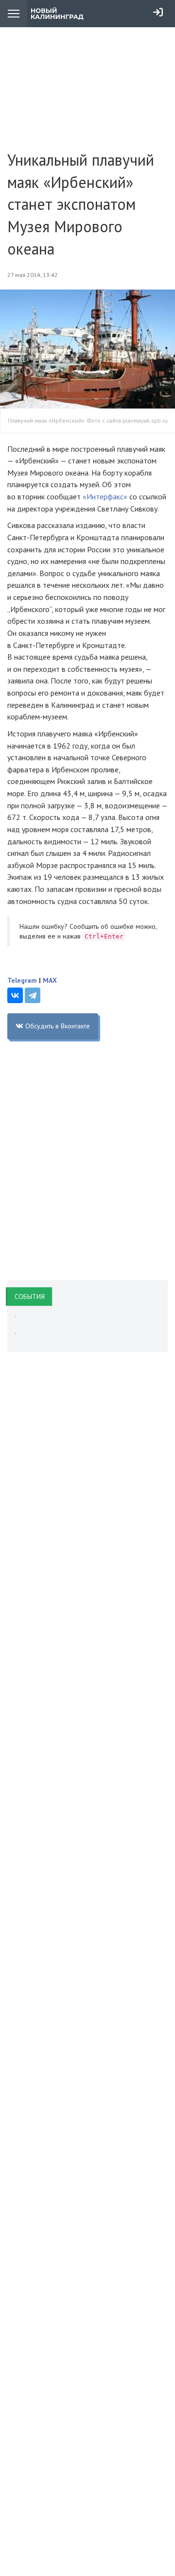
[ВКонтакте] (15, 995)
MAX (50, 980)
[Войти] (158, 12)
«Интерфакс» (105, 496)
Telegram (22, 980)
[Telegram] (33, 995)
